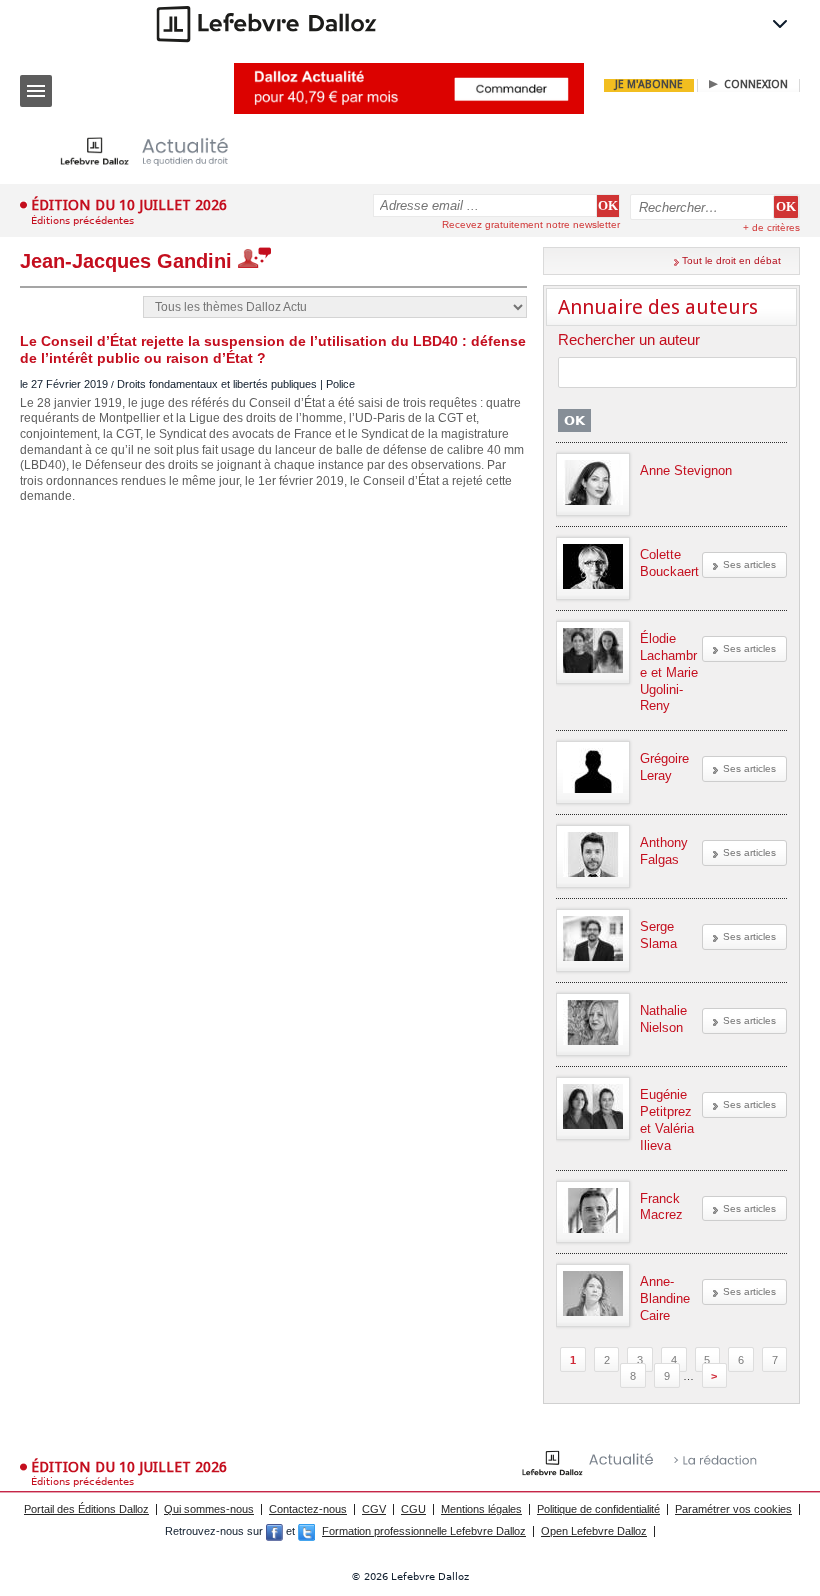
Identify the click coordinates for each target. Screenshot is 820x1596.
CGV (374, 1509)
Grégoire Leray (664, 767)
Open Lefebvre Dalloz (594, 1531)
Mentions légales (481, 1509)
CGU (413, 1509)
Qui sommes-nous (209, 1509)
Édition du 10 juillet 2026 (129, 205)
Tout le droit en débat (731, 260)
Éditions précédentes (82, 220)
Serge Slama (658, 935)
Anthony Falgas (664, 851)
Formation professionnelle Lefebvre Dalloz (424, 1531)
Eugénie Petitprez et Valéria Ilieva (667, 1120)
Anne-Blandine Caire (665, 1298)
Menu (36, 91)
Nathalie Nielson (663, 1019)
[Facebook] (274, 1531)
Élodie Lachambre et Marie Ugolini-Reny (669, 672)
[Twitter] (306, 1531)
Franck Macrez (661, 1207)
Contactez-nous (308, 1509)
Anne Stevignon (686, 470)
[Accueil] (160, 151)
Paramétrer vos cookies (733, 1509)
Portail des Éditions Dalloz (86, 1509)
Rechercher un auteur (629, 340)
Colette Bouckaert (669, 563)
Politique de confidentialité (598, 1509)
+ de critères (771, 227)
